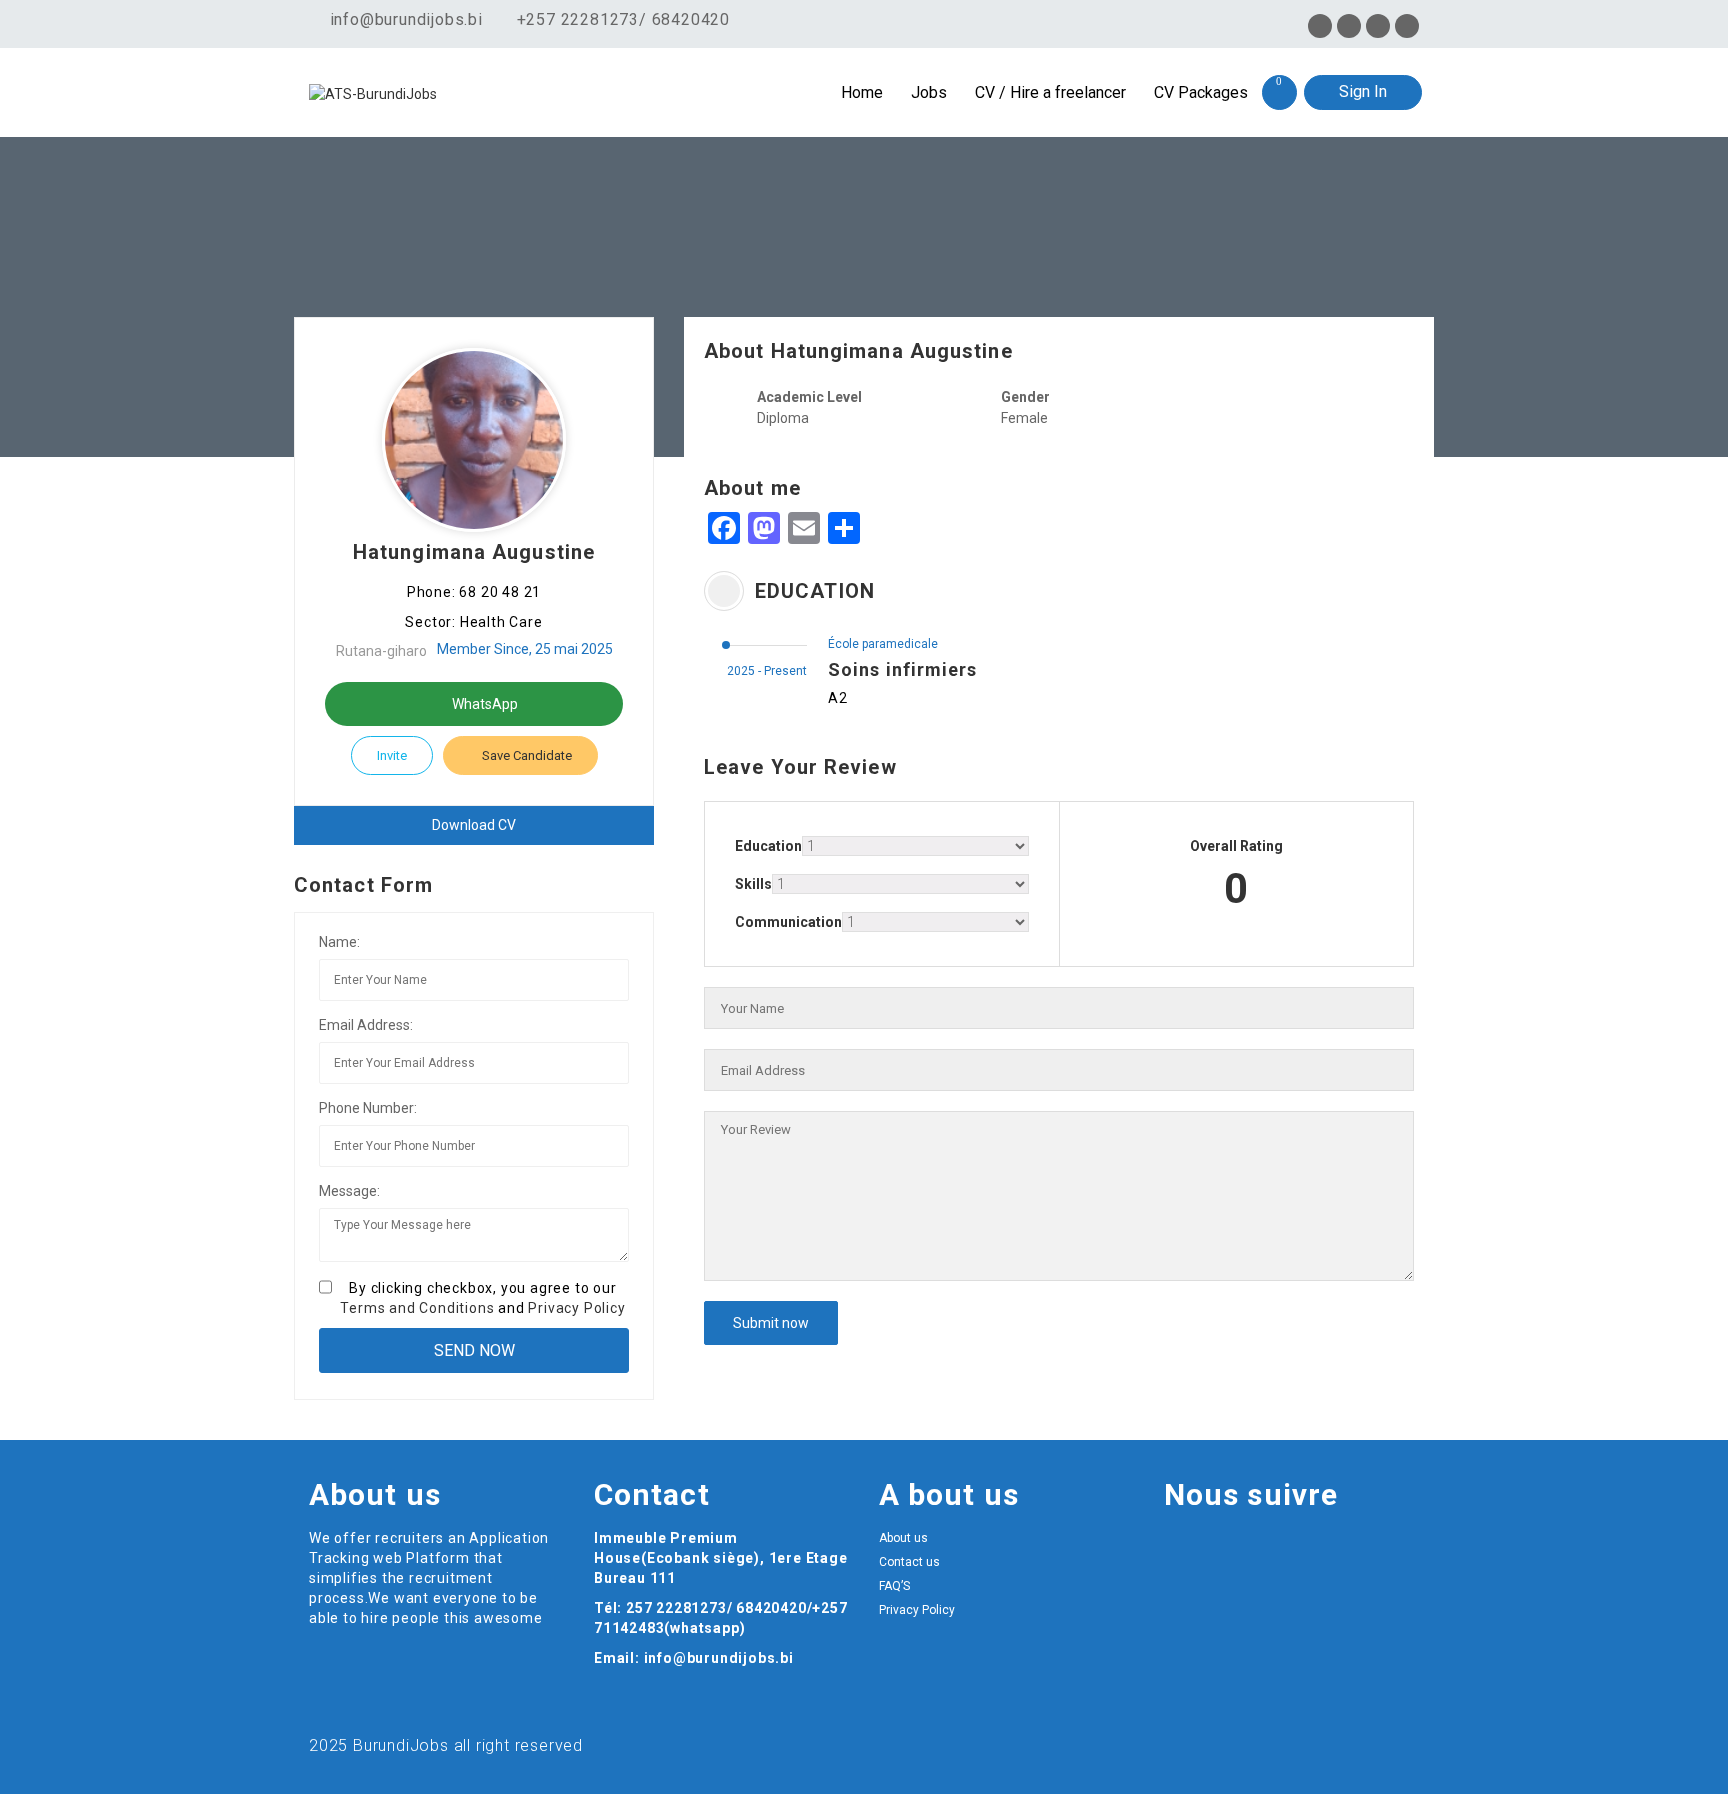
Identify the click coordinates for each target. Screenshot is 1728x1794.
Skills (753, 884)
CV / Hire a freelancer (1050, 92)
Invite (392, 755)
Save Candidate (525, 755)
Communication (788, 922)
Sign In (1363, 91)
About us (903, 1538)
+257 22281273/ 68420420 (623, 19)
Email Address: (366, 1025)
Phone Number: (368, 1108)
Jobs (929, 92)
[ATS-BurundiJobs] (448, 92)
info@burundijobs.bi (404, 19)
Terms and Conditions (417, 1308)
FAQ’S (894, 1586)
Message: (349, 1191)
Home (862, 92)
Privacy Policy (576, 1308)
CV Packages (1201, 92)
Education (768, 846)
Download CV (474, 825)
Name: (339, 942)
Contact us (909, 1562)
